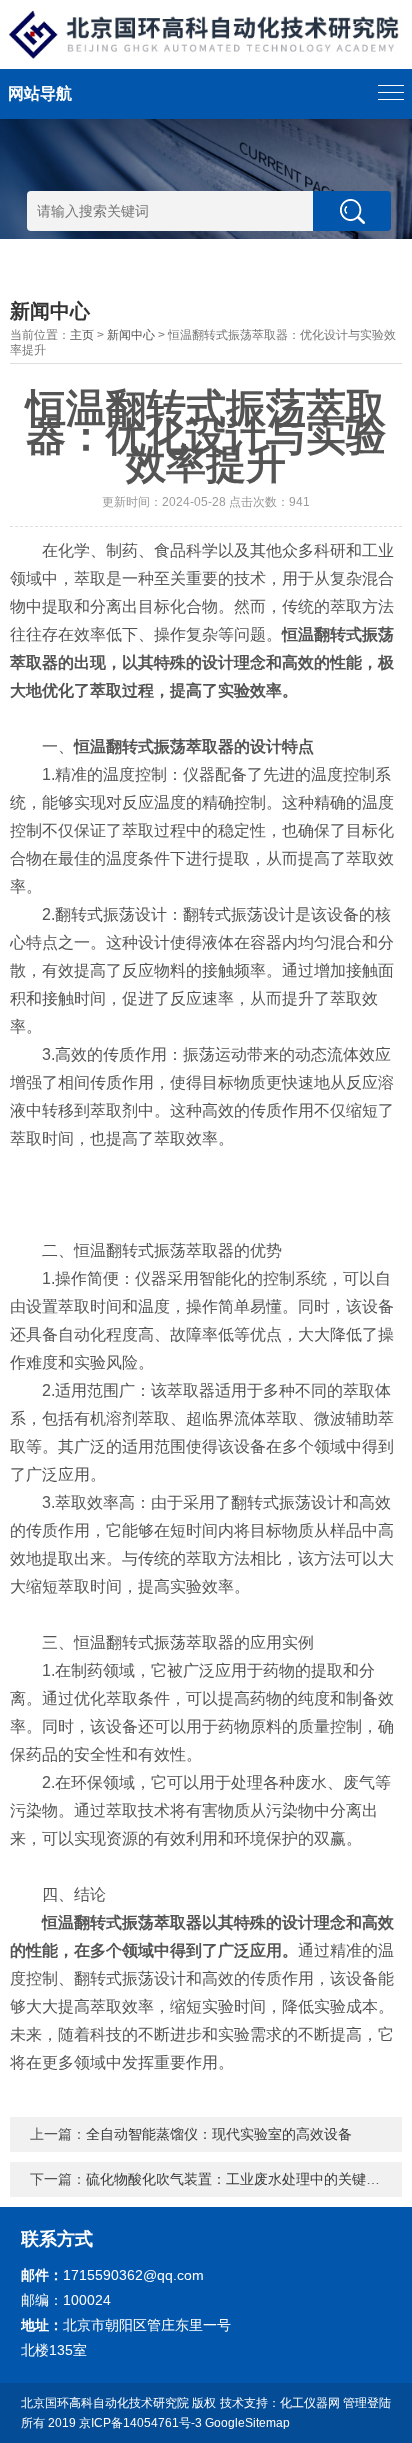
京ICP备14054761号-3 (140, 2423)
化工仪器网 (310, 2403)
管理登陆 (367, 2403)
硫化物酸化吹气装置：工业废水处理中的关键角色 (240, 2179)
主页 (82, 335)
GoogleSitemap (247, 2423)
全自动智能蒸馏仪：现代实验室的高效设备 (219, 2134)
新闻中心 (131, 335)
